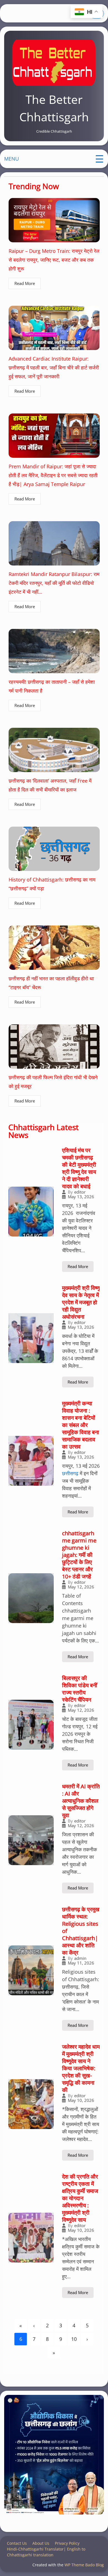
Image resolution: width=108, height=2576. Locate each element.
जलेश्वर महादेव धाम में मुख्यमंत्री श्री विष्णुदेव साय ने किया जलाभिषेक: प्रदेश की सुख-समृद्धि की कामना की (81, 2068)
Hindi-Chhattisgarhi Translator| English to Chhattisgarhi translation (46, 2552)
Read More (25, 283)
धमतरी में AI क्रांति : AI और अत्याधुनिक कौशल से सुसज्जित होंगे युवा (81, 1801)
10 (74, 2339)
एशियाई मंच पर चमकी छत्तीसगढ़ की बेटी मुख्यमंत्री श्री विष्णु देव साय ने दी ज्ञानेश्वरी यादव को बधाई (79, 1168)
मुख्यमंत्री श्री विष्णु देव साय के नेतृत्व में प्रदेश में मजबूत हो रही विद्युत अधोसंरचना (81, 1302)
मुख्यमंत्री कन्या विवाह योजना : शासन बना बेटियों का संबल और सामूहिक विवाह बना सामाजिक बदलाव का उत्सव (81, 1425)
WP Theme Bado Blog (84, 2565)
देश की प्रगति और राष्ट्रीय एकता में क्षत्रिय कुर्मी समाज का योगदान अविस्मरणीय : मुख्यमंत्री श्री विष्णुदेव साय (80, 2198)
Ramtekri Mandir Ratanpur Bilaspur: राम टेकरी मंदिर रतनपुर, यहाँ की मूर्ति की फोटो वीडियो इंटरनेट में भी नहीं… (54, 583)
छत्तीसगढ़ (70, 1473)
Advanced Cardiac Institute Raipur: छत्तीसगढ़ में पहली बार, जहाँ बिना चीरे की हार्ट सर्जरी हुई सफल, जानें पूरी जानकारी (54, 367)
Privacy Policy (67, 2543)
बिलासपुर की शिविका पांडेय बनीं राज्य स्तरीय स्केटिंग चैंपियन (80, 1689)
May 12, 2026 (81, 1587)
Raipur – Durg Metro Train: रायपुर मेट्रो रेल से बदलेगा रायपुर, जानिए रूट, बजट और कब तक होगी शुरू (54, 260)
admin (80, 1958)
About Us (41, 2543)
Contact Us (17, 2543)
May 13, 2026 (81, 1197)
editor (80, 1192)
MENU (11, 159)
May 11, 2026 (81, 1963)
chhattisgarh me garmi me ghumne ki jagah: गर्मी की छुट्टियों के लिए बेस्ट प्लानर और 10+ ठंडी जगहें (79, 1555)
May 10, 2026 (81, 2100)
